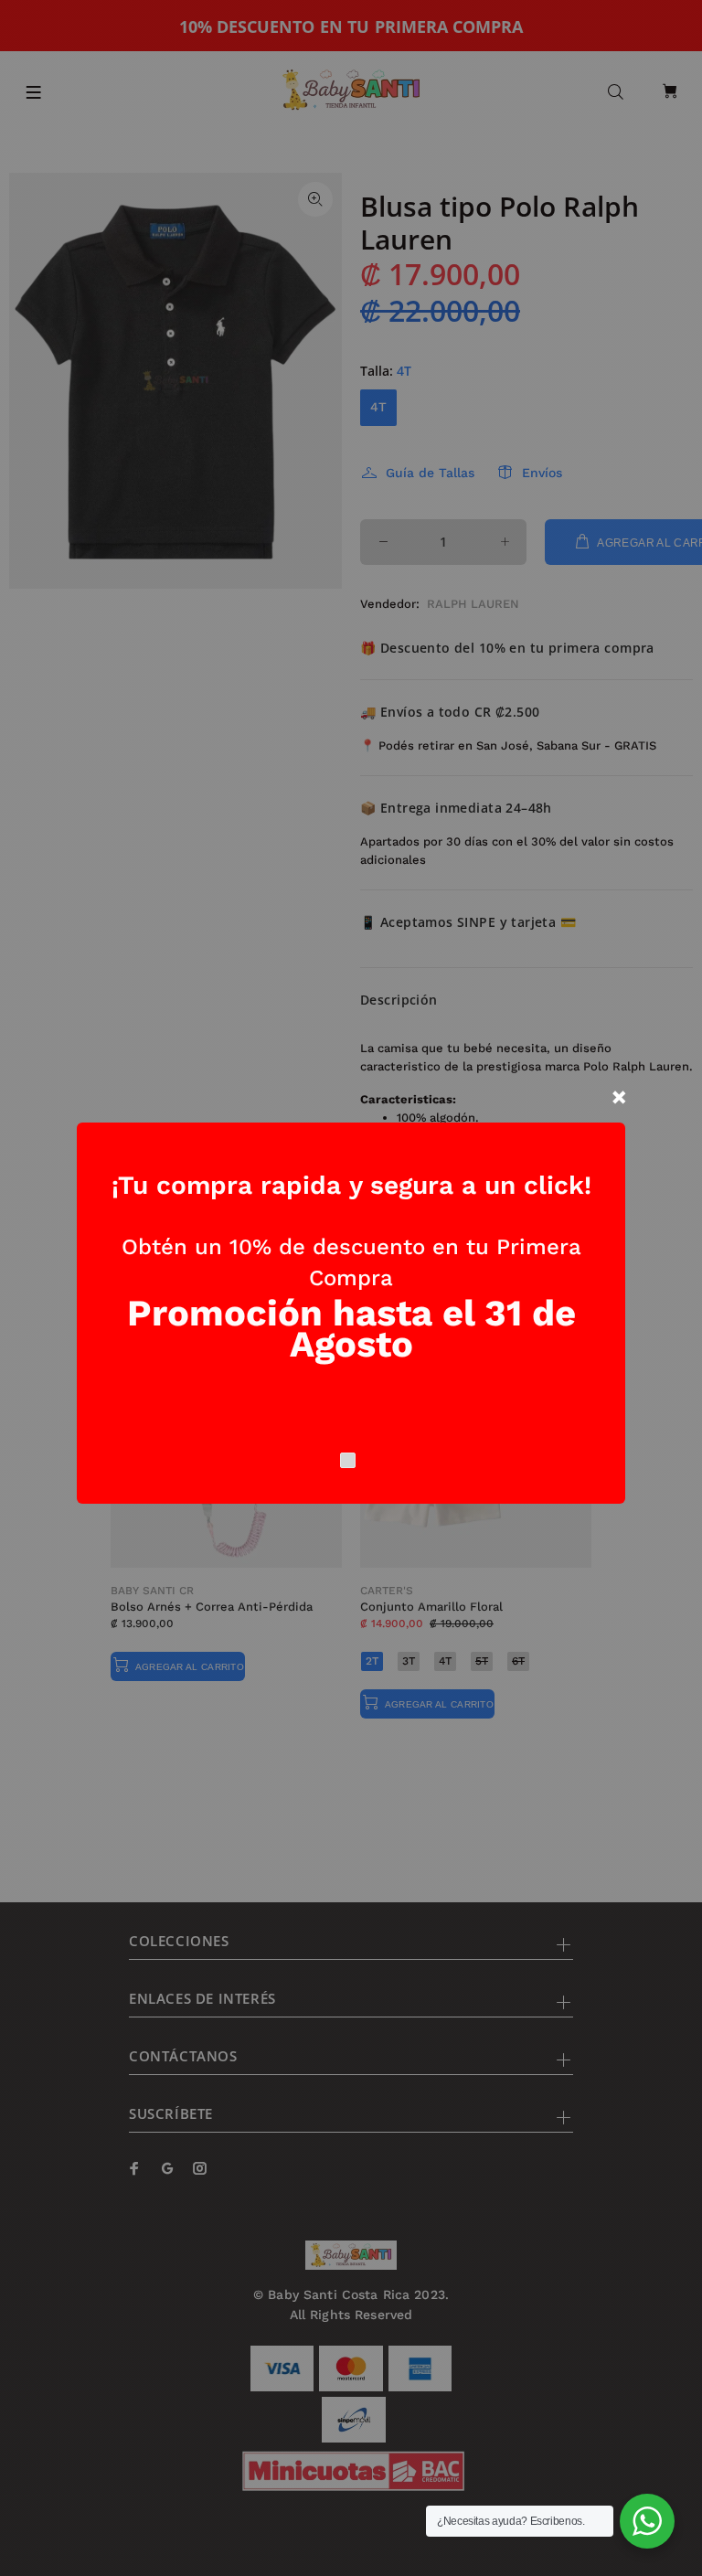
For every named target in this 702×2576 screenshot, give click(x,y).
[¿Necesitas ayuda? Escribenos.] (647, 2521)
